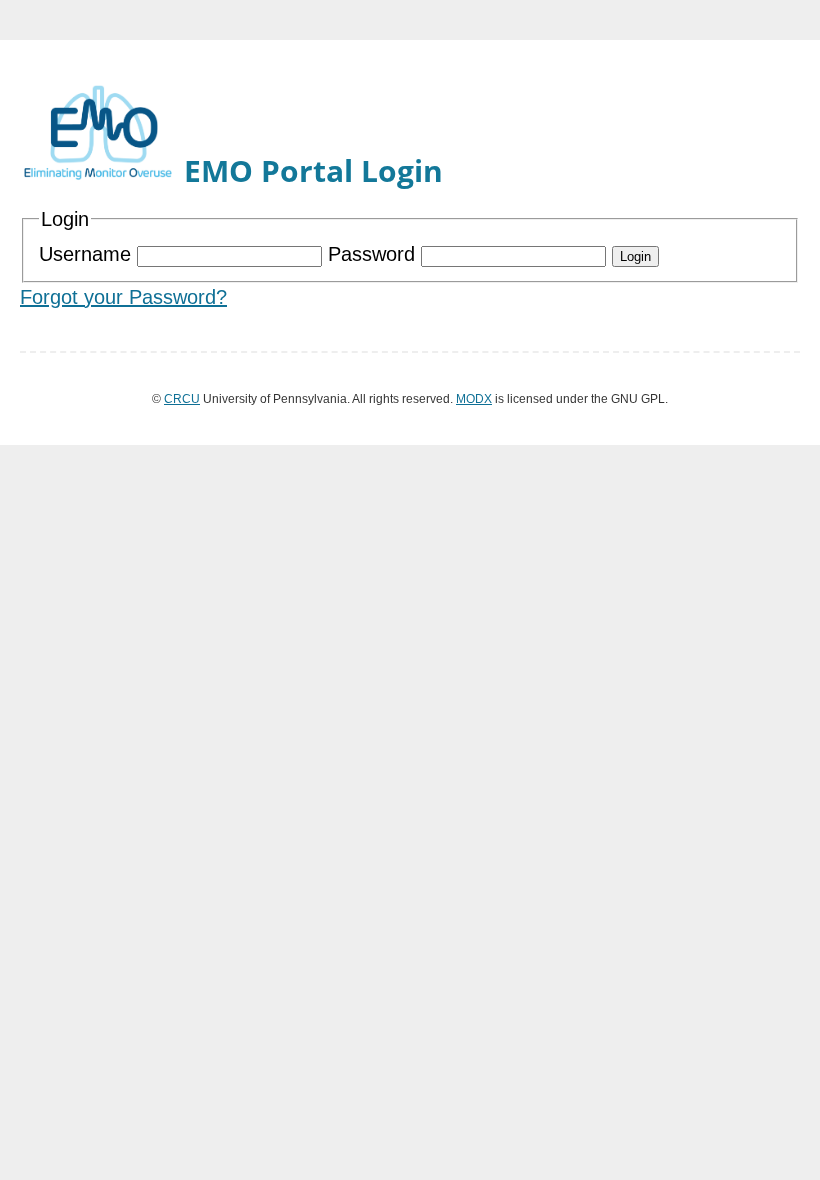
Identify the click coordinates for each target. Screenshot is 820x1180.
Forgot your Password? (123, 297)
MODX (474, 399)
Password (374, 254)
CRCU (182, 399)
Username (88, 254)
